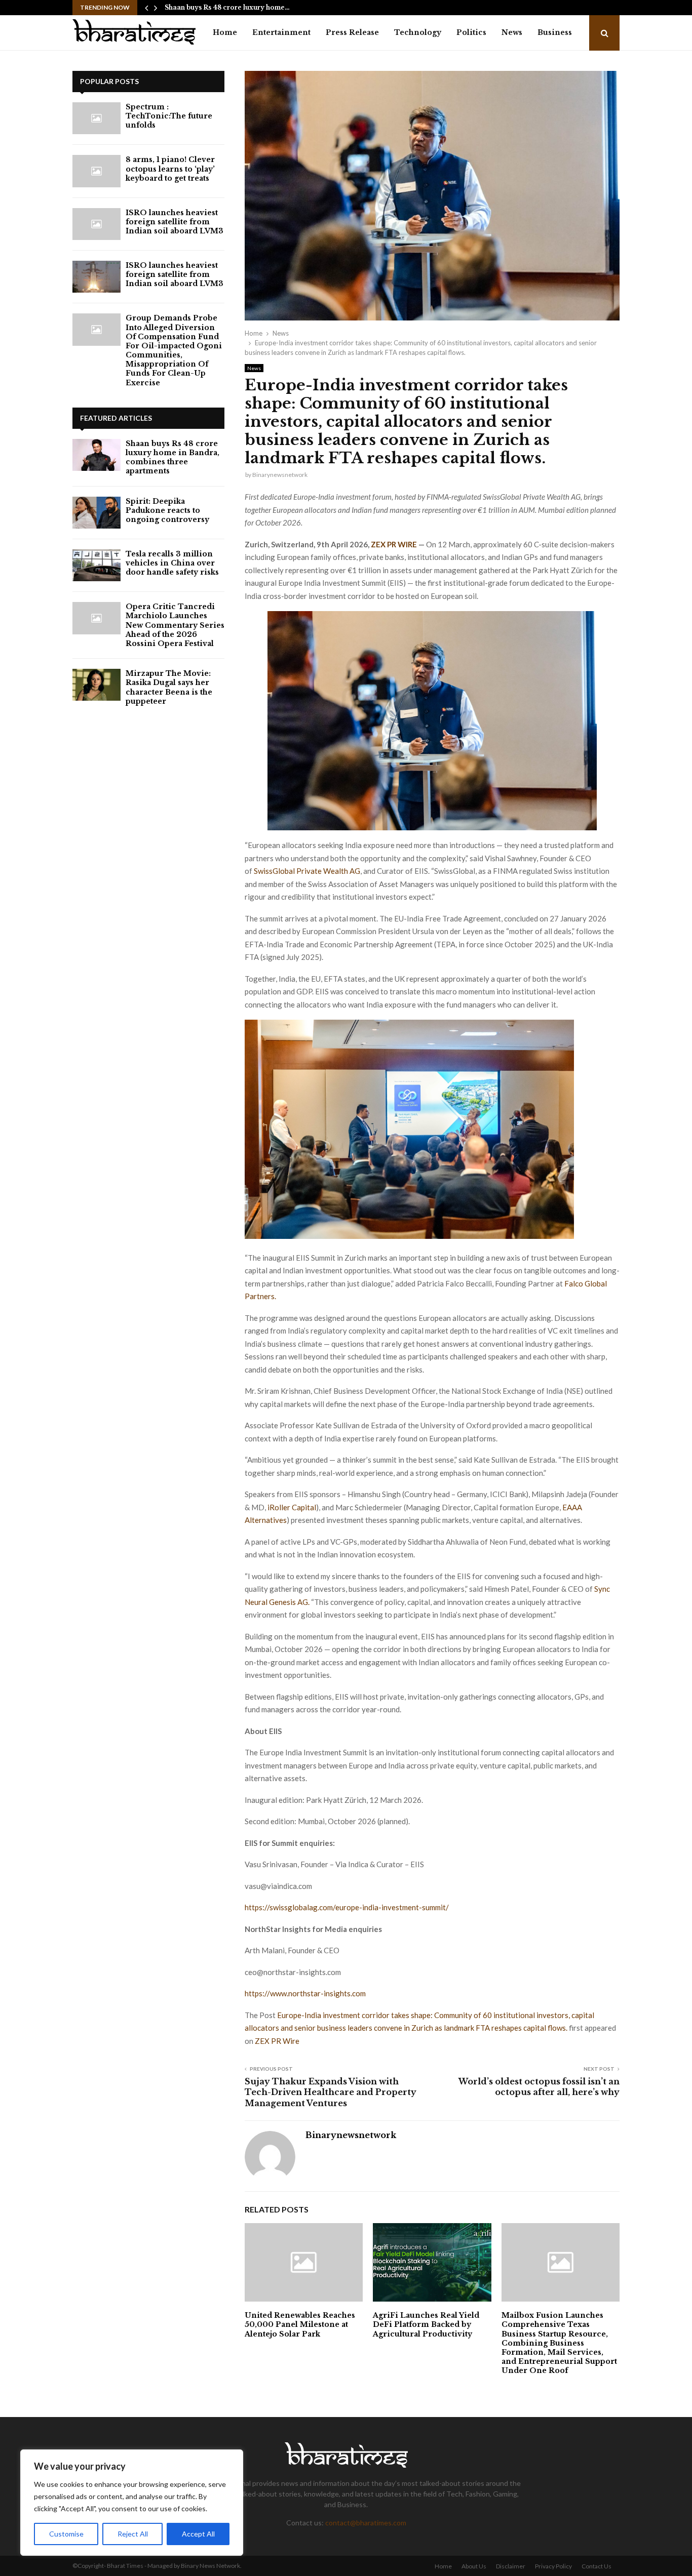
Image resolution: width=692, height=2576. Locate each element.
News (512, 32)
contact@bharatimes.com (366, 2523)
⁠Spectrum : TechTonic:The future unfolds (169, 116)
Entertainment (281, 32)
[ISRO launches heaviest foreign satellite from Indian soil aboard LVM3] (97, 224)
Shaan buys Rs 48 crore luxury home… (227, 7)
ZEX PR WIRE (394, 544)
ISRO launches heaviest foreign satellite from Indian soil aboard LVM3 (175, 222)
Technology (418, 32)
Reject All (133, 2534)
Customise (66, 2534)
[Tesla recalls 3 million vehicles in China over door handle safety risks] (97, 565)
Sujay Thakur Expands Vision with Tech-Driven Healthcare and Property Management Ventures (331, 2092)
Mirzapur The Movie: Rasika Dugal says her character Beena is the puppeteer (169, 687)
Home (225, 32)
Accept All (198, 2534)
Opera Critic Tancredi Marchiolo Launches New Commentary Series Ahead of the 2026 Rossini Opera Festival (175, 625)
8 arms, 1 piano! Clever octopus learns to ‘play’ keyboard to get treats (170, 169)
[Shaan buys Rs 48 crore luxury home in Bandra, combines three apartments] (97, 455)
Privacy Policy (553, 2566)
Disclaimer (511, 2566)
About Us (474, 2566)
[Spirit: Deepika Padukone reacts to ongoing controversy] (97, 513)
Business (555, 32)
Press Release (352, 32)
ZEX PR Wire (277, 2041)
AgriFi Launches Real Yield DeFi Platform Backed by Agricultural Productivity (426, 2324)
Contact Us (597, 2566)
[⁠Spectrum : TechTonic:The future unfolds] (97, 118)
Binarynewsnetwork (280, 475)
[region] (132, 2503)
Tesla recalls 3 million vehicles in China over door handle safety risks (172, 563)
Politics (471, 32)
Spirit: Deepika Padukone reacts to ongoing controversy (167, 510)
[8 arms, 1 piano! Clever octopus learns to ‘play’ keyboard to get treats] (97, 171)
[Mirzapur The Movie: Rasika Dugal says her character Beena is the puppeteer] (97, 685)
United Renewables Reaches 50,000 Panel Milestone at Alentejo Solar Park (300, 2324)
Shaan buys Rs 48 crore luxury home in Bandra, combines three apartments (172, 457)
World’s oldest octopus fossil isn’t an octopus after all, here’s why (539, 2087)
